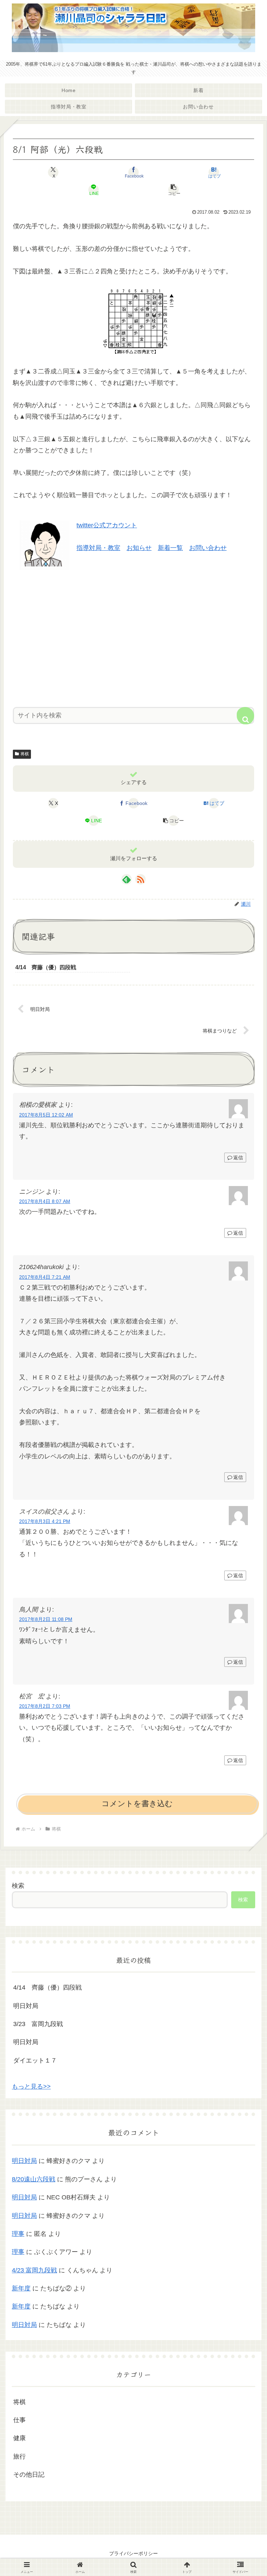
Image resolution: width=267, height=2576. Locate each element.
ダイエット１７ (35, 2060)
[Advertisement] (133, 636)
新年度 (21, 2288)
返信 (238, 1158)
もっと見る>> (31, 2087)
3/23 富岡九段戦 (38, 2024)
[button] (174, 190)
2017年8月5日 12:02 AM (46, 1115)
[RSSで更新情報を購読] (140, 879)
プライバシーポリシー (133, 2553)
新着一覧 (170, 548)
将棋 (25, 754)
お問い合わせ (208, 548)
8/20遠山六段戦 (34, 2179)
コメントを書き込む (137, 1804)
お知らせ (139, 548)
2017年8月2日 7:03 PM (45, 1706)
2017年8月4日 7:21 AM (45, 1277)
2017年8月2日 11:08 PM (46, 1619)
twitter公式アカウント (107, 525)
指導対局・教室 (98, 548)
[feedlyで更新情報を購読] (127, 879)
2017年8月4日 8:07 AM (45, 1201)
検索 (18, 1886)
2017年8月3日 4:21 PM (45, 1521)
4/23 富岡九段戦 (34, 2270)
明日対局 (26, 2006)
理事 (18, 2234)
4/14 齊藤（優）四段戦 (47, 1987)
